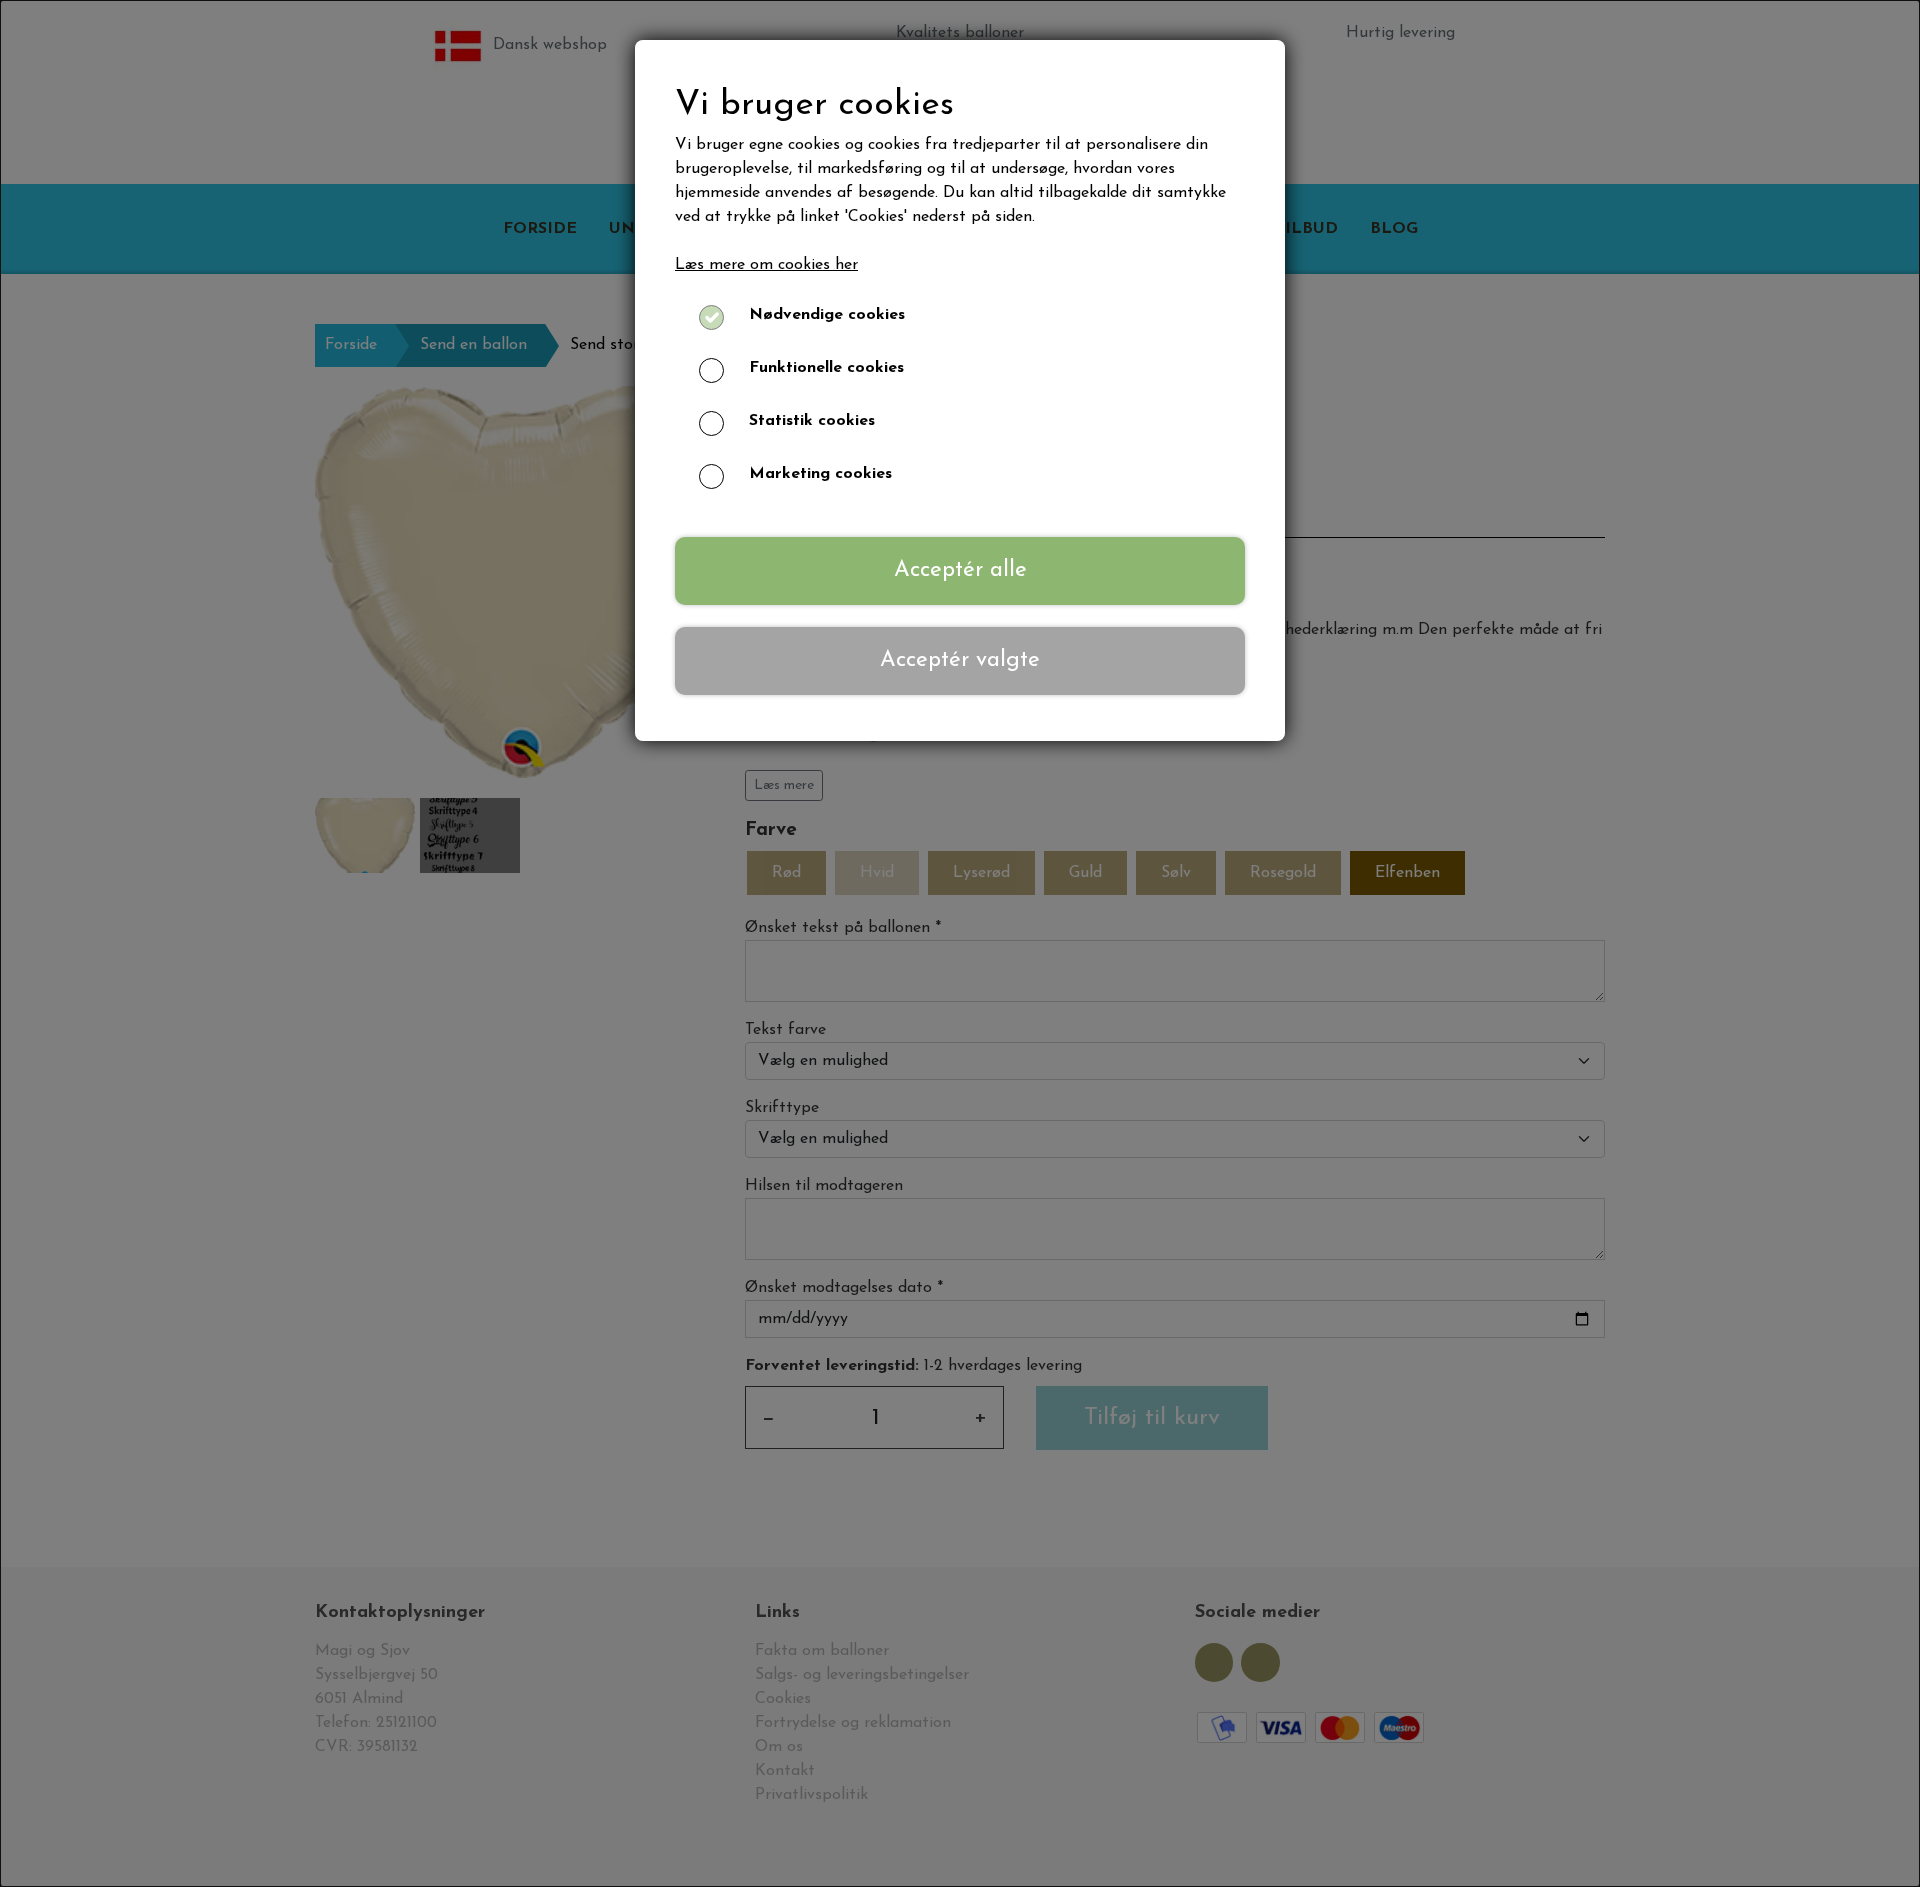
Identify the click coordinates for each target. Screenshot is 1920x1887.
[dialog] (960, 943)
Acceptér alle (960, 570)
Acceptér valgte (960, 660)
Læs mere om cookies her (766, 265)
